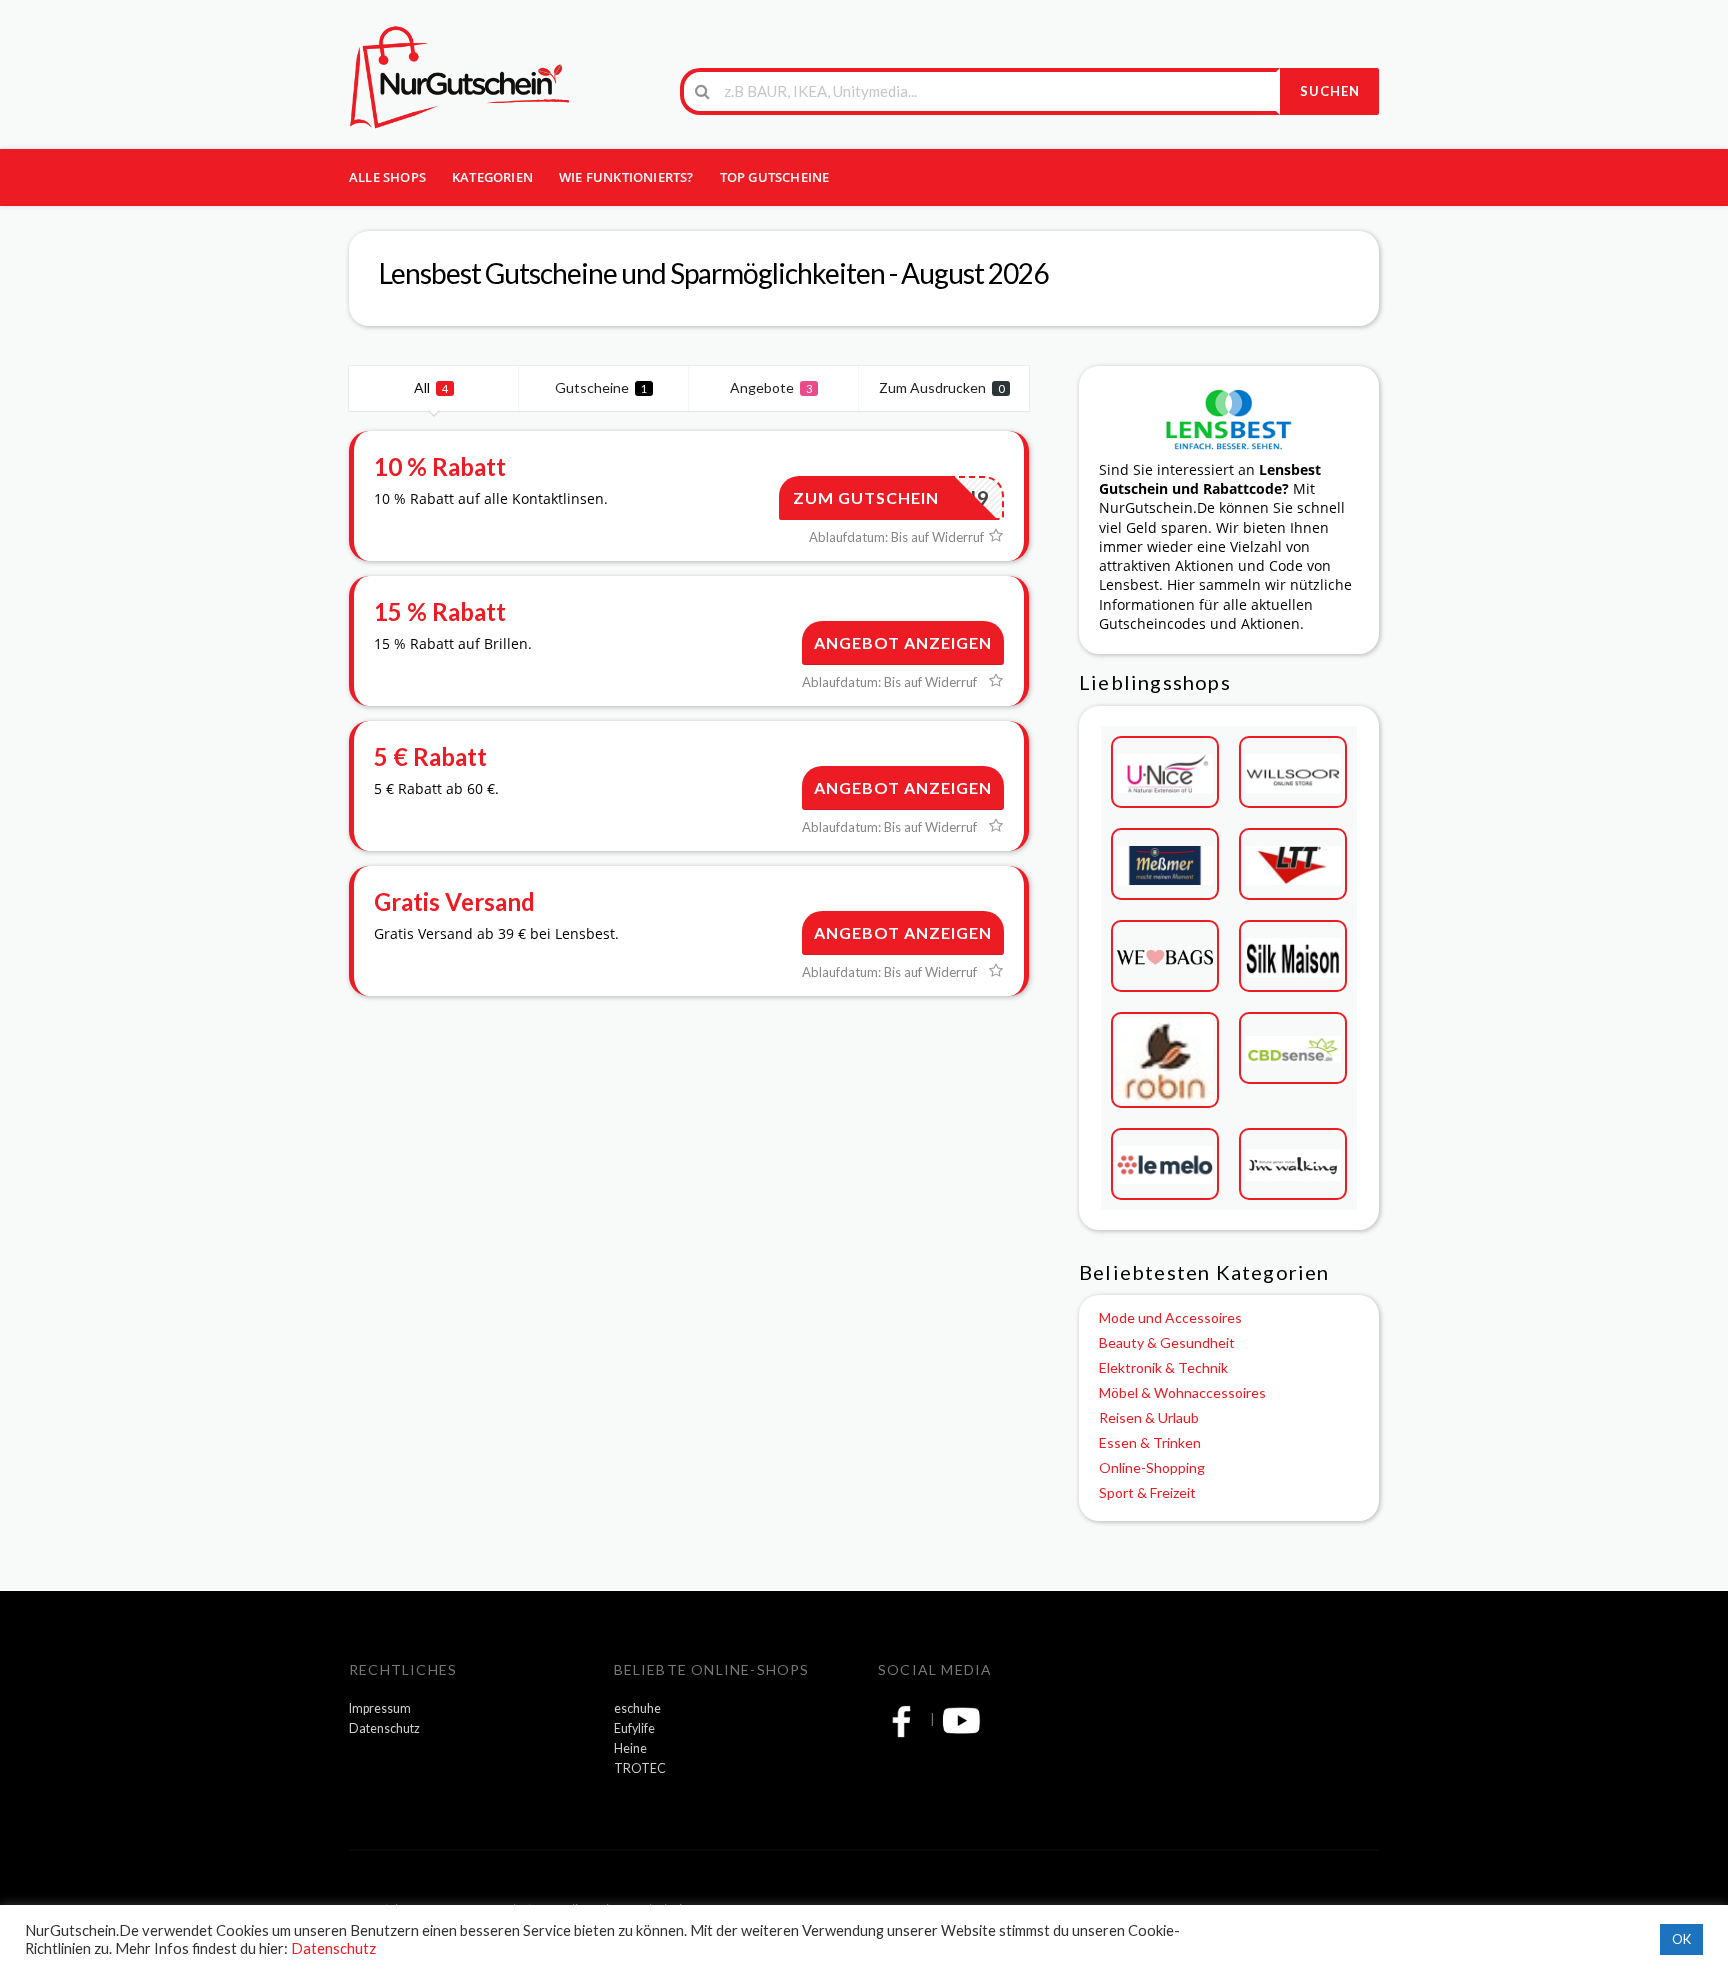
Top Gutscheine (775, 177)
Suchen (1330, 91)
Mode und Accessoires (1170, 1317)
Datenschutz (384, 1728)
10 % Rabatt (440, 466)
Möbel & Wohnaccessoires (1182, 1392)
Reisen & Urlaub (1149, 1417)
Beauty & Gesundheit (1167, 1342)
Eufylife (634, 1728)
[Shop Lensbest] (1229, 417)
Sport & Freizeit (1147, 1492)
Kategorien (492, 177)
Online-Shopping (1152, 1467)
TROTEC (640, 1768)
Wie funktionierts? (626, 177)
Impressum (380, 1708)
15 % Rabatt (440, 611)
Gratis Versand (454, 901)
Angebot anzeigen (903, 642)
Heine (630, 1748)
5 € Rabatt (430, 756)
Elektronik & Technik (1163, 1367)
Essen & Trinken (1150, 1442)
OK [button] (1681, 1939)
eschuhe (637, 1708)
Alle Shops (387, 177)
